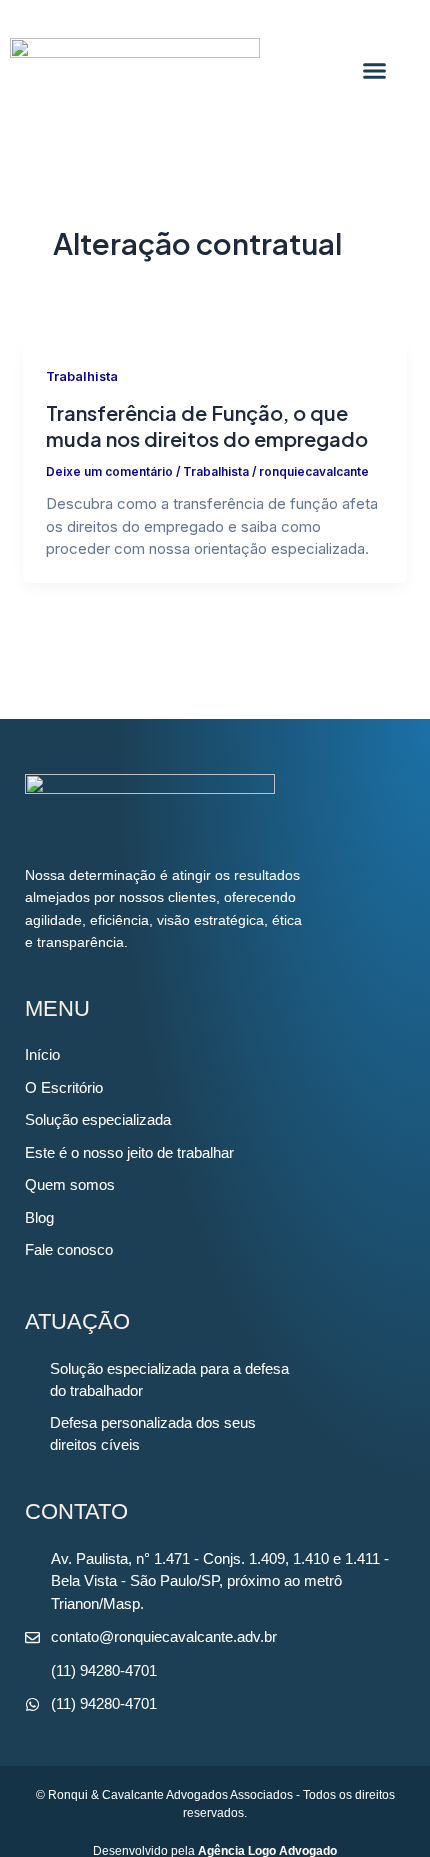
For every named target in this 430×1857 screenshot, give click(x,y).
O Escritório (64, 1087)
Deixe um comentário (109, 472)
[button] (374, 70)
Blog (39, 1217)
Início (42, 1054)
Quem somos (70, 1184)
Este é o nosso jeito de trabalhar (129, 1152)
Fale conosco (69, 1249)
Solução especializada (98, 1119)
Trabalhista (82, 376)
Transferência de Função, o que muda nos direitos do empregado (207, 425)
